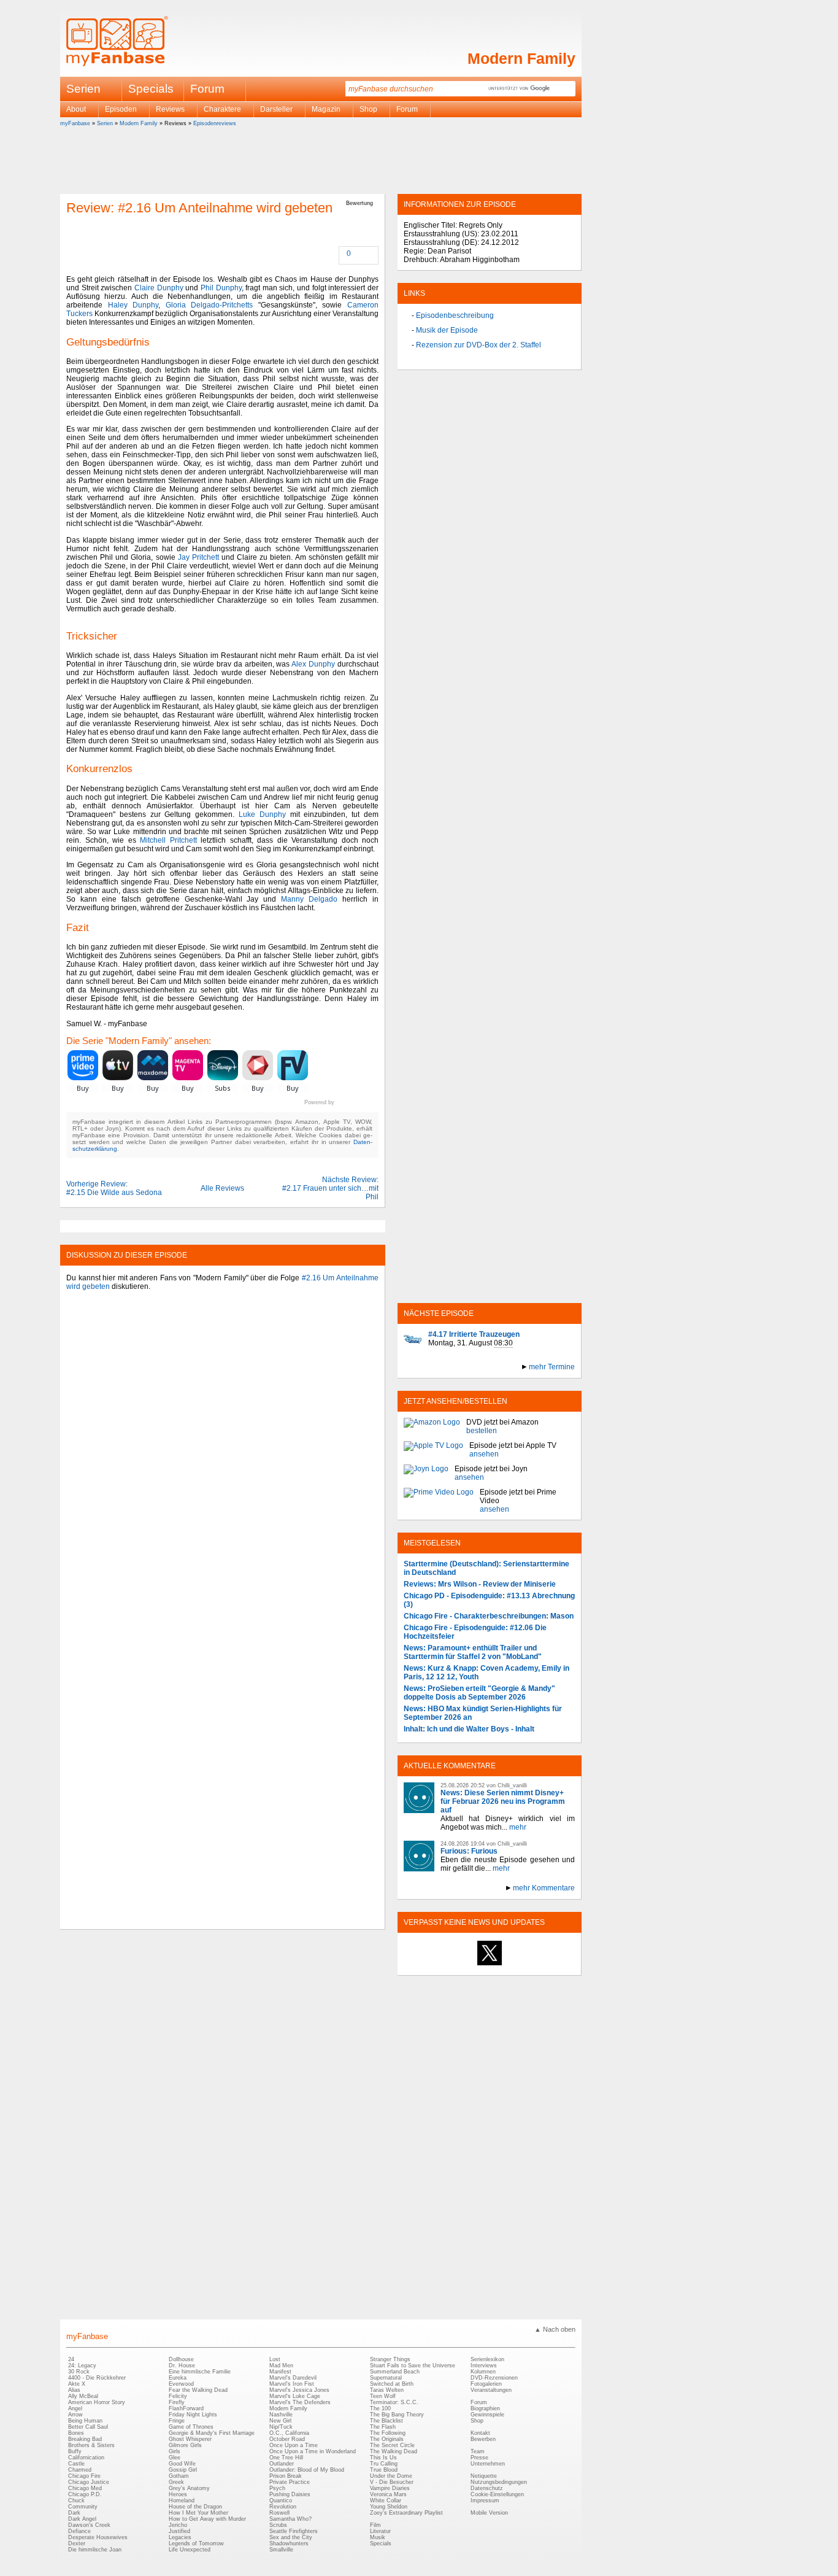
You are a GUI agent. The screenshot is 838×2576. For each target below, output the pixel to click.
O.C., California (289, 2433)
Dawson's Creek (89, 2525)
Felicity (178, 2396)
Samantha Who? (290, 2519)
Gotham (179, 2476)
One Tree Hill (286, 2458)
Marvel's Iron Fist (292, 2384)
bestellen (482, 1431)
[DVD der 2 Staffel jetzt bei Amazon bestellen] (432, 1426)
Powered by (341, 1102)
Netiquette (484, 2476)
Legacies (180, 2537)
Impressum (485, 2501)
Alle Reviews (222, 1188)
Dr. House (182, 2365)
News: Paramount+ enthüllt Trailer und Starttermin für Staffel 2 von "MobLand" (473, 1652)
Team (478, 2451)
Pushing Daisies (290, 2494)
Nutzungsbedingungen (499, 2482)
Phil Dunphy (221, 288)
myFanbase (75, 123)
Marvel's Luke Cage (295, 2396)
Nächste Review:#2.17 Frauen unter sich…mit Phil (330, 1188)
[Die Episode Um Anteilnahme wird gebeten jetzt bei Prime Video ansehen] (439, 1501)
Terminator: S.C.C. (394, 2402)
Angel (75, 2408)
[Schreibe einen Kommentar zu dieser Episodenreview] (340, 254)
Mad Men (281, 2365)
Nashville (281, 2415)
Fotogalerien (486, 2384)
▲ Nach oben (555, 2329)
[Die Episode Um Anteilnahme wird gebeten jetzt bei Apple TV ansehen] (433, 1450)
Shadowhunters (289, 2543)
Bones (76, 2433)
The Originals (387, 2439)
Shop (477, 2421)
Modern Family (521, 58)
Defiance (79, 2531)
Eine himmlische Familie (200, 2372)
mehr (518, 1827)
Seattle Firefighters (294, 2531)
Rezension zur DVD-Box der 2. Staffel (479, 345)
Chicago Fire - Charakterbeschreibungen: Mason (489, 1616)
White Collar (386, 2501)
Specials (151, 89)
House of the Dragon (195, 2507)
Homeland (182, 2501)
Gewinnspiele (487, 2415)
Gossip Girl (183, 2470)
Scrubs (278, 2525)
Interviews (484, 2365)
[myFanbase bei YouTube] (546, 1965)
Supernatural (386, 2378)
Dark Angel (82, 2519)
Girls (175, 2451)
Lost (275, 2359)
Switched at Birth (392, 2384)
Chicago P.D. (85, 2494)
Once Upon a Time (294, 2445)
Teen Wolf (383, 2396)
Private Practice (290, 2482)
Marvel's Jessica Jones (299, 2390)
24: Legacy (82, 2365)
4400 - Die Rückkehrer (97, 2378)
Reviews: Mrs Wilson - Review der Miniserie (480, 1584)
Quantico (281, 2501)
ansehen (484, 1454)
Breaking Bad (85, 2439)
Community (83, 2507)
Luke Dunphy (262, 814)
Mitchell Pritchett (168, 840)
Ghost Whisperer (190, 2439)
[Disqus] (222, 1452)
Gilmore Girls (185, 2445)
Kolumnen (483, 2372)
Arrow (75, 2415)
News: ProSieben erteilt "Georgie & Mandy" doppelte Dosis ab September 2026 (479, 1693)
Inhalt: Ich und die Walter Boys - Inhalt (469, 1729)
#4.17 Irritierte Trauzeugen (474, 1334)
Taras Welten (387, 2390)
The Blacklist (386, 2421)
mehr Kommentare (544, 1888)
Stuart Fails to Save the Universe (413, 2365)
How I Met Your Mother (198, 2513)
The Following (388, 2433)
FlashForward (186, 2408)
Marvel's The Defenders (300, 2402)
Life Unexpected (190, 2550)
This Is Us (383, 2458)
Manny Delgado (309, 899)
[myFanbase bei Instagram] (518, 1965)
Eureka (178, 2378)
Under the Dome (391, 2476)
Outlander (282, 2464)
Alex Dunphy (313, 664)
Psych (277, 2488)
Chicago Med (85, 2488)
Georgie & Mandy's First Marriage (212, 2433)
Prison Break (286, 2476)
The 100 (380, 2408)
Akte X (77, 2384)
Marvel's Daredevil (293, 2378)
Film (375, 2525)
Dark (74, 2513)
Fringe (177, 2421)
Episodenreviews (215, 123)
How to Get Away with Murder (207, 2519)
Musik (378, 2537)
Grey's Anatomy (189, 2488)
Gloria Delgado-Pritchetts (209, 305)
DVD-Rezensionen (494, 2378)
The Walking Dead (394, 2451)
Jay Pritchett (198, 557)
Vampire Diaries (390, 2488)
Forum (207, 89)
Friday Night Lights (193, 2415)
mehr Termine (552, 1367)
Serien (105, 123)
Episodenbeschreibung (455, 315)
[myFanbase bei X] (490, 1965)
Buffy (75, 2451)
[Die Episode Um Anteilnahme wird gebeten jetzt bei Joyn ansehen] (426, 1473)
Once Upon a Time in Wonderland (313, 2451)
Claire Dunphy (159, 288)
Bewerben (483, 2439)
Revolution (283, 2507)
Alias (74, 2390)
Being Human (85, 2421)
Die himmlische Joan (95, 2550)
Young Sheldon (389, 2507)
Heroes (178, 2494)
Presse (479, 2458)
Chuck (76, 2501)
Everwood (181, 2384)
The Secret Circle (392, 2445)
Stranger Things (390, 2359)
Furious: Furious (469, 1851)
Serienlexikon (487, 2359)
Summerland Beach (395, 2372)
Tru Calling (384, 2464)
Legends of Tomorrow (196, 2543)
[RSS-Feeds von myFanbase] (433, 1965)
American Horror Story (97, 2402)
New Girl (280, 2421)
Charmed (80, 2470)
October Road (287, 2439)
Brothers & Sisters (91, 2445)
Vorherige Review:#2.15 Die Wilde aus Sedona (114, 1188)
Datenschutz (487, 2488)
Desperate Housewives (98, 2537)
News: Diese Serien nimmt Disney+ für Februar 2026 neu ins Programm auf (503, 1801)
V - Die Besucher (392, 2482)
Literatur (380, 2531)
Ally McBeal (83, 2396)
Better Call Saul (88, 2427)
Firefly (177, 2402)
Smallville (281, 2550)
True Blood (384, 2470)
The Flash (383, 2427)
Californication (86, 2458)
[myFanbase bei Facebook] (461, 1965)
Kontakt (480, 2433)
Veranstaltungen (491, 2390)
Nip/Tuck (281, 2427)
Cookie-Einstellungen (497, 2494)
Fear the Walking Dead (198, 2390)
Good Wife (182, 2464)
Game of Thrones (191, 2427)
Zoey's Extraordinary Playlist (406, 2513)
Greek (176, 2482)
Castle (76, 2464)
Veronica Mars (388, 2494)
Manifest (280, 2372)
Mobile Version (489, 2513)
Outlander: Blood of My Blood (307, 2470)
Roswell (279, 2513)
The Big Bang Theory (397, 2415)
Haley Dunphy (133, 305)
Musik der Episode (447, 330)
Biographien (485, 2408)
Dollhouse (181, 2359)
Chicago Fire (84, 2476)
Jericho (178, 2525)
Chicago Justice (89, 2482)
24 (71, 2359)
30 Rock (79, 2372)
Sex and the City (291, 2537)
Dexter (77, 2543)
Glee (175, 2458)
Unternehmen (488, 2464)
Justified (179, 2531)
